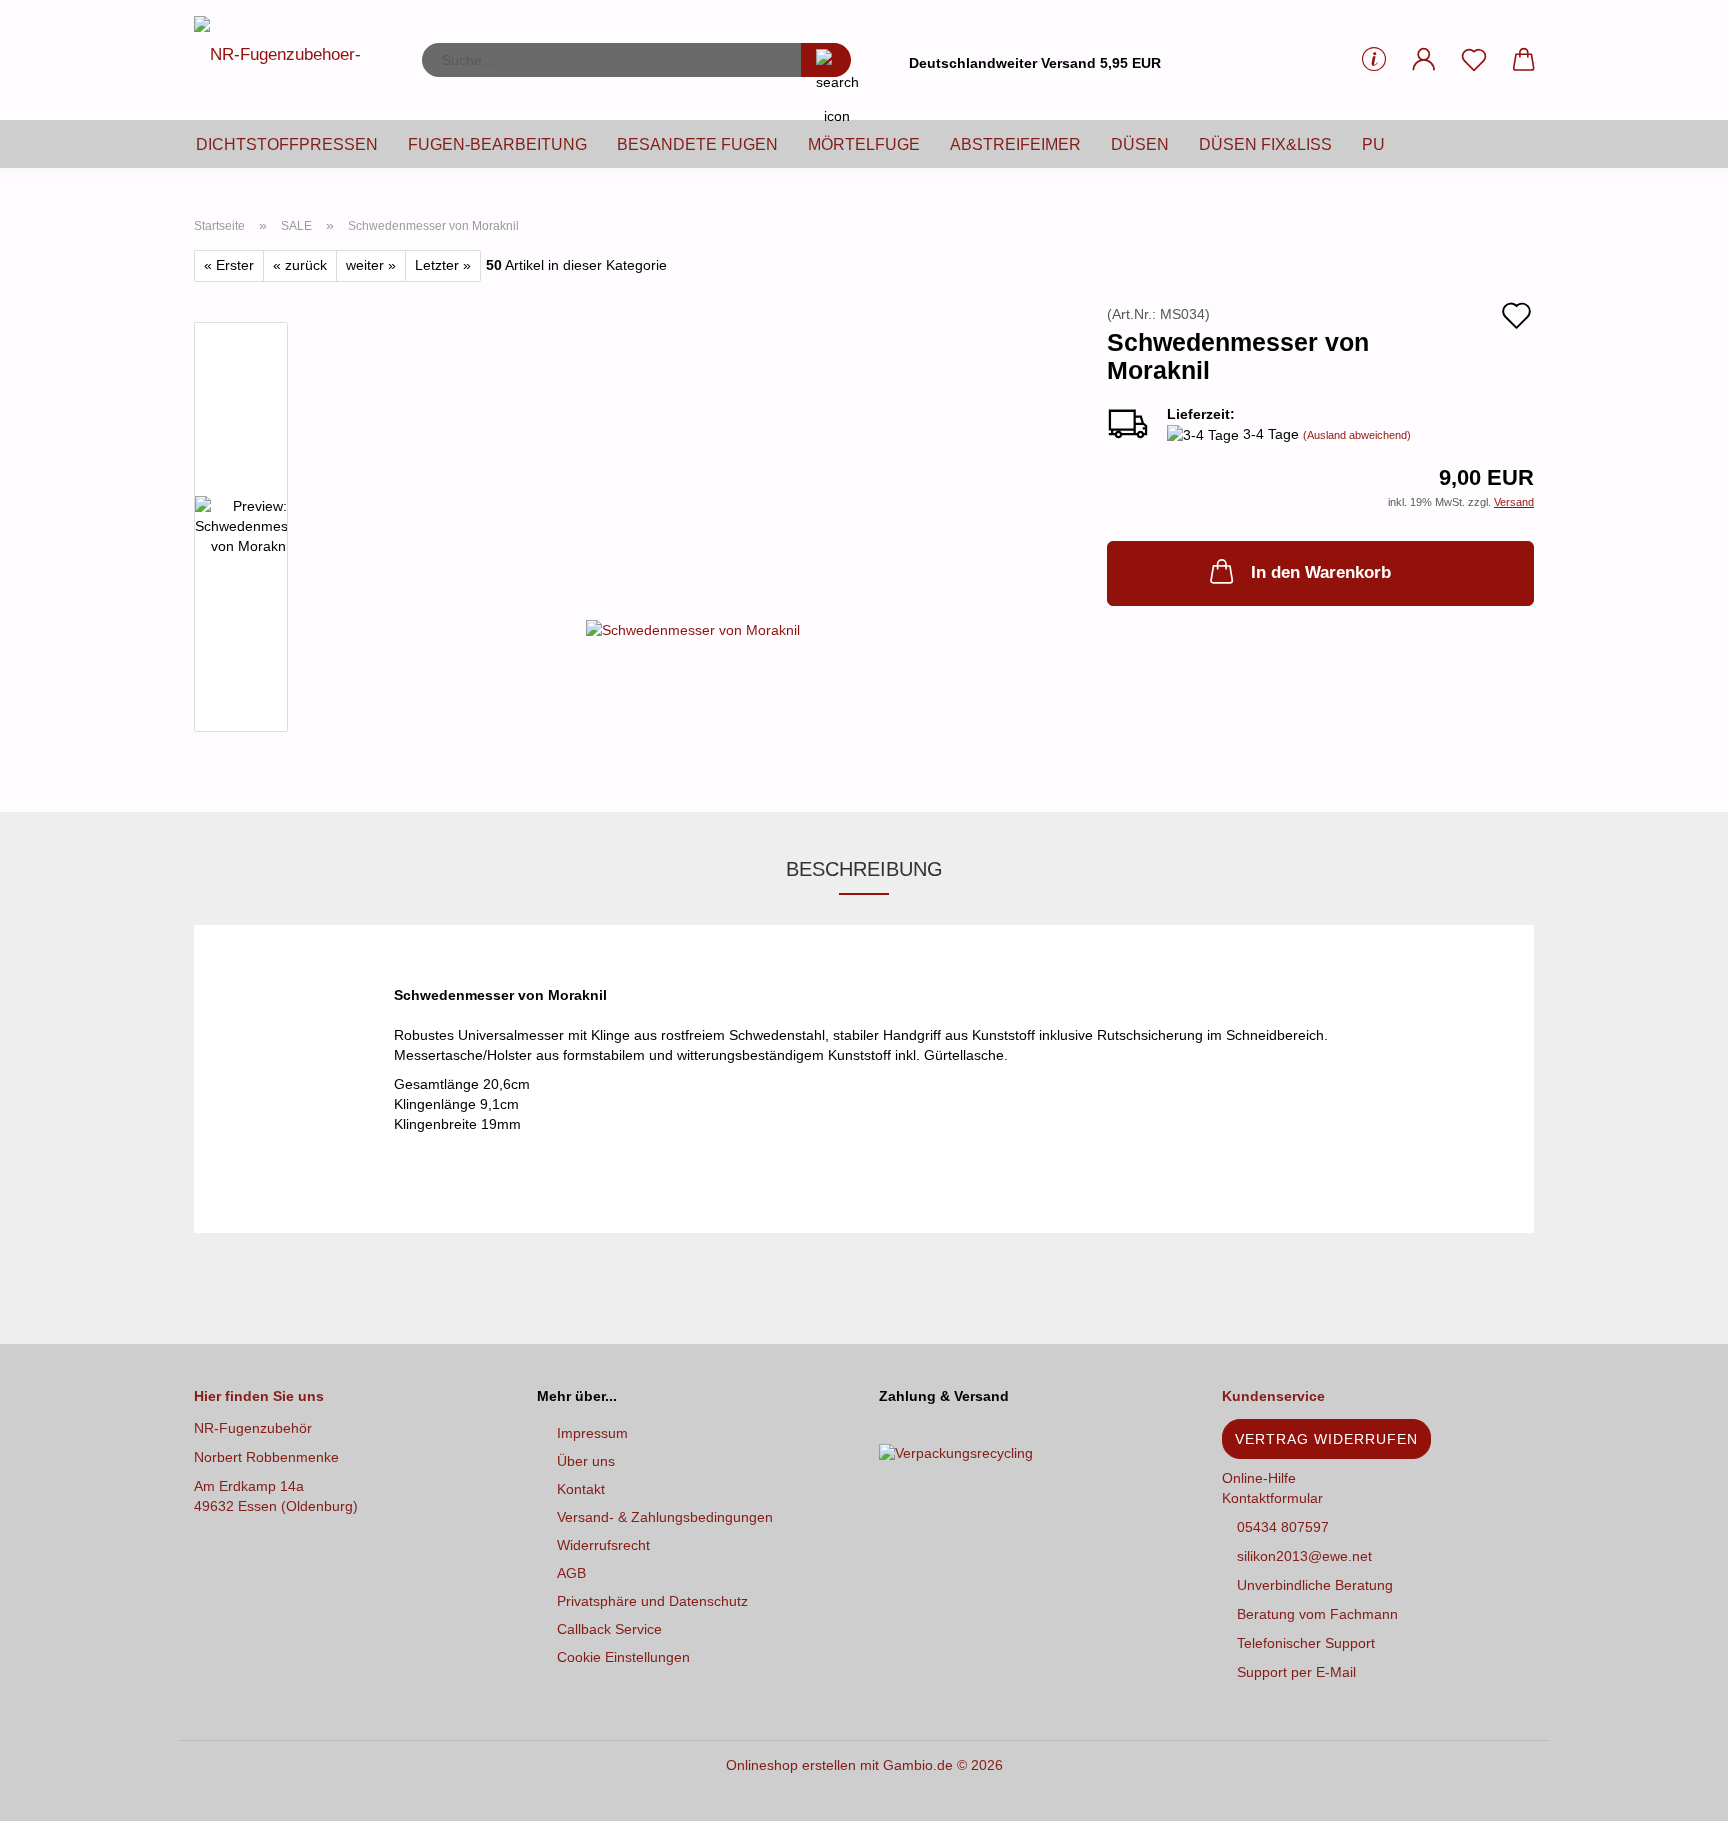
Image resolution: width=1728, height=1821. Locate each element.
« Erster (229, 265)
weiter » (371, 265)
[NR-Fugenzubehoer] (293, 60)
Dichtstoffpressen (287, 144)
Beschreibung (864, 869)
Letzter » (443, 265)
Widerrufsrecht (603, 1545)
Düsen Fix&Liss (1265, 144)
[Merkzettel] (1474, 60)
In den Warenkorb (1321, 572)
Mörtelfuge (864, 144)
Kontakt (581, 1489)
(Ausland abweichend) (1357, 435)
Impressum (592, 1433)
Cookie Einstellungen (623, 1657)
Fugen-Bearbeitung (497, 144)
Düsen (1140, 144)
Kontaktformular (1272, 1498)
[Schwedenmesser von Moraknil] (693, 611)
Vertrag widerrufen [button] (1326, 1439)
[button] (1424, 60)
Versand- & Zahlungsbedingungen (665, 1517)
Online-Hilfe (1259, 1478)
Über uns (586, 1461)
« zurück (300, 265)
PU (1373, 144)
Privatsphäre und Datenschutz (652, 1601)
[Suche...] (826, 60)
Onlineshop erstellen (791, 1765)
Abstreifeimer (1015, 144)
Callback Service (609, 1629)
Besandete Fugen (697, 144)
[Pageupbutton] (1673, 1791)
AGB (571, 1573)
